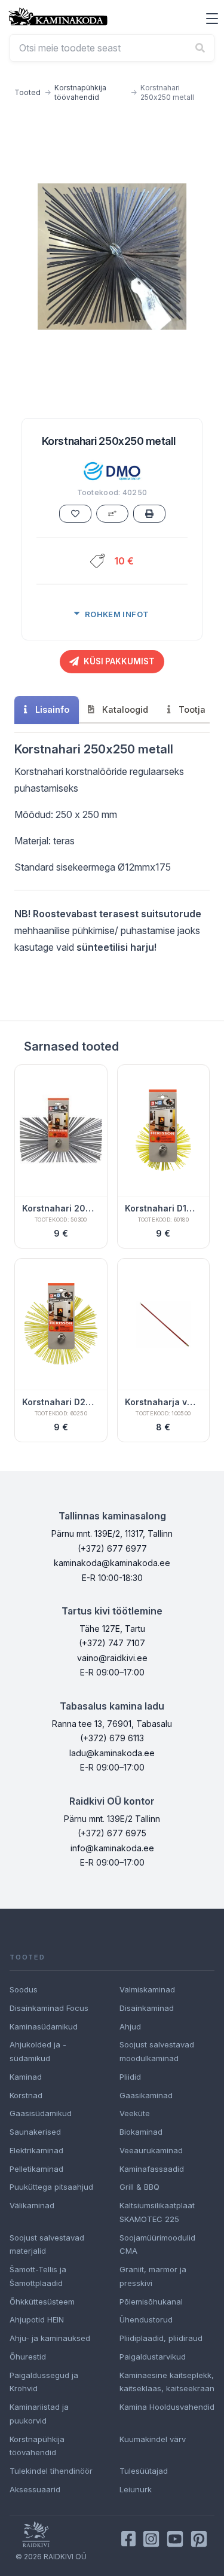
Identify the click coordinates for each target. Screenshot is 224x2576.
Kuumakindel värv (153, 2439)
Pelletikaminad (36, 2169)
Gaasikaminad (146, 2095)
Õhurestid (28, 2357)
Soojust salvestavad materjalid (47, 2244)
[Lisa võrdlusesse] (112, 514)
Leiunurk (136, 2489)
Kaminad (26, 2077)
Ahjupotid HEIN (37, 2319)
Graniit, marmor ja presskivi (153, 2276)
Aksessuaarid (35, 2489)
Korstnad (26, 2095)
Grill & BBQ (139, 2187)
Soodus (24, 1989)
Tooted (27, 92)
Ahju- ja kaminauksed (50, 2338)
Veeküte (135, 2113)
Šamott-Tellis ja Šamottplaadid (38, 2276)
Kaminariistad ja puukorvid (39, 2414)
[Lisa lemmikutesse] (75, 514)
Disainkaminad (147, 2008)
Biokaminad (141, 2132)
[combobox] (112, 48)
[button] (212, 19)
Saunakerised (35, 2132)
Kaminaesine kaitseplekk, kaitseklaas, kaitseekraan (167, 2382)
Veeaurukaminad (151, 2150)
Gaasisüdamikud (41, 2113)
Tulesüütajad (144, 2471)
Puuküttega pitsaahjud (51, 2187)
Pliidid (130, 2077)
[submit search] (200, 48)
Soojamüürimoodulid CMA (157, 2244)
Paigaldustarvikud (153, 2357)
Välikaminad (32, 2205)
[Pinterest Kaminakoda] (199, 2539)
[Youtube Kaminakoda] (175, 2539)
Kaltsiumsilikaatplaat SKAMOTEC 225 (157, 2212)
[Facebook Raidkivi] (128, 2539)
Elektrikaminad (36, 2150)
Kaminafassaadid (152, 2169)
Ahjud (130, 2026)
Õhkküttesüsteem (42, 2302)
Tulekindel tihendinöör (51, 2471)
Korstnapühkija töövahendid (80, 92)
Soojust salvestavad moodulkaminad (157, 2051)
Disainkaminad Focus (49, 2008)
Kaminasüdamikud (44, 2026)
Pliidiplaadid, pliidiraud (161, 2338)
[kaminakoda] (58, 16)
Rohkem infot (117, 614)
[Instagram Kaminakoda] (151, 2539)
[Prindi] (149, 514)
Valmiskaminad (147, 1989)
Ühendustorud (146, 2319)
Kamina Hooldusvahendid (167, 2407)
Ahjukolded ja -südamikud (38, 2051)
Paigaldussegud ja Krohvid (44, 2382)
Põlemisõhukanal (151, 2302)
